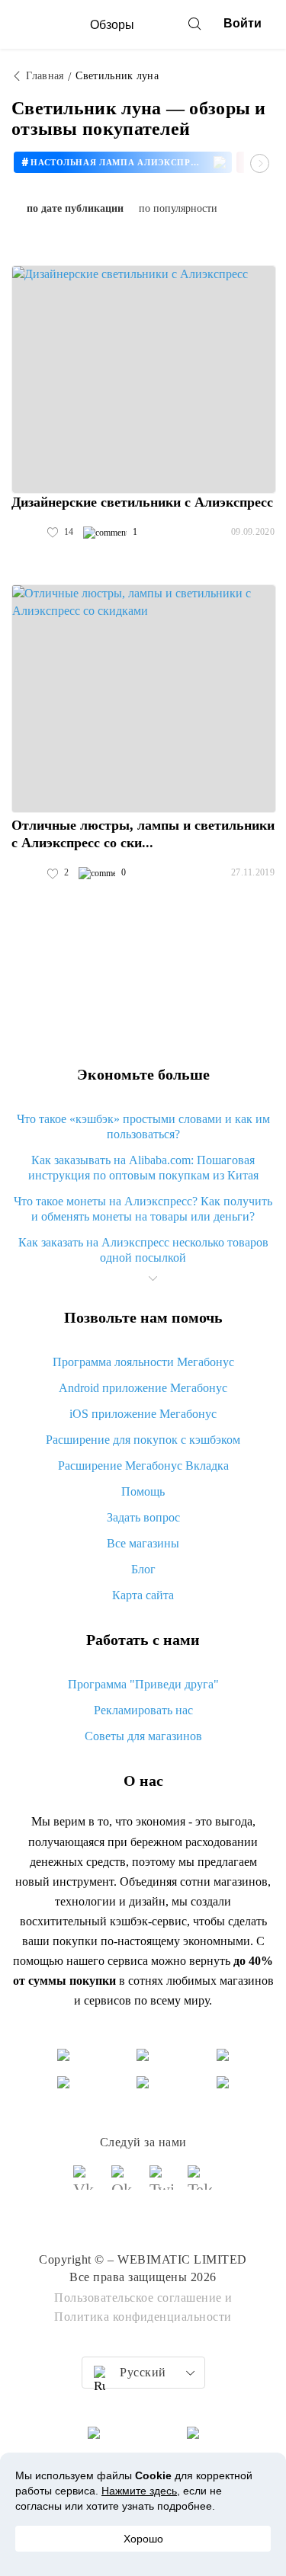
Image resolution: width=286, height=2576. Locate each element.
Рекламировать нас (143, 1710)
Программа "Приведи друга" (143, 1684)
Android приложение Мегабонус (143, 1388)
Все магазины (143, 1543)
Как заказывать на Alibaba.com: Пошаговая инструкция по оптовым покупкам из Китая (143, 1168)
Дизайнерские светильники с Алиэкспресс (142, 502)
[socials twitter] (162, 2184)
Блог (143, 1569)
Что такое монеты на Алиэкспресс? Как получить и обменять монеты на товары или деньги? (143, 1209)
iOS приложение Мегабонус (143, 1414)
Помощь (143, 1491)
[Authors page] (27, 533)
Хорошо (143, 2539)
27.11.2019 (253, 872)
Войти (243, 23)
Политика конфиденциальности (143, 2317)
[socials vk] (86, 2184)
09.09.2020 (253, 532)
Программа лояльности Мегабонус (143, 1362)
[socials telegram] (201, 2184)
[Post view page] (144, 379)
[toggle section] (153, 1278)
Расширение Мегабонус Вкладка (143, 1466)
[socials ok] (124, 2184)
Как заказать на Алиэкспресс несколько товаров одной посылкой (143, 1250)
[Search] (194, 24)
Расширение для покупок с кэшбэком (143, 1440)
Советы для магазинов (143, 1736)
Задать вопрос (143, 1517)
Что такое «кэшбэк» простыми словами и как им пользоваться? (143, 1126)
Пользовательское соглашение (138, 2298)
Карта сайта (143, 1595)
